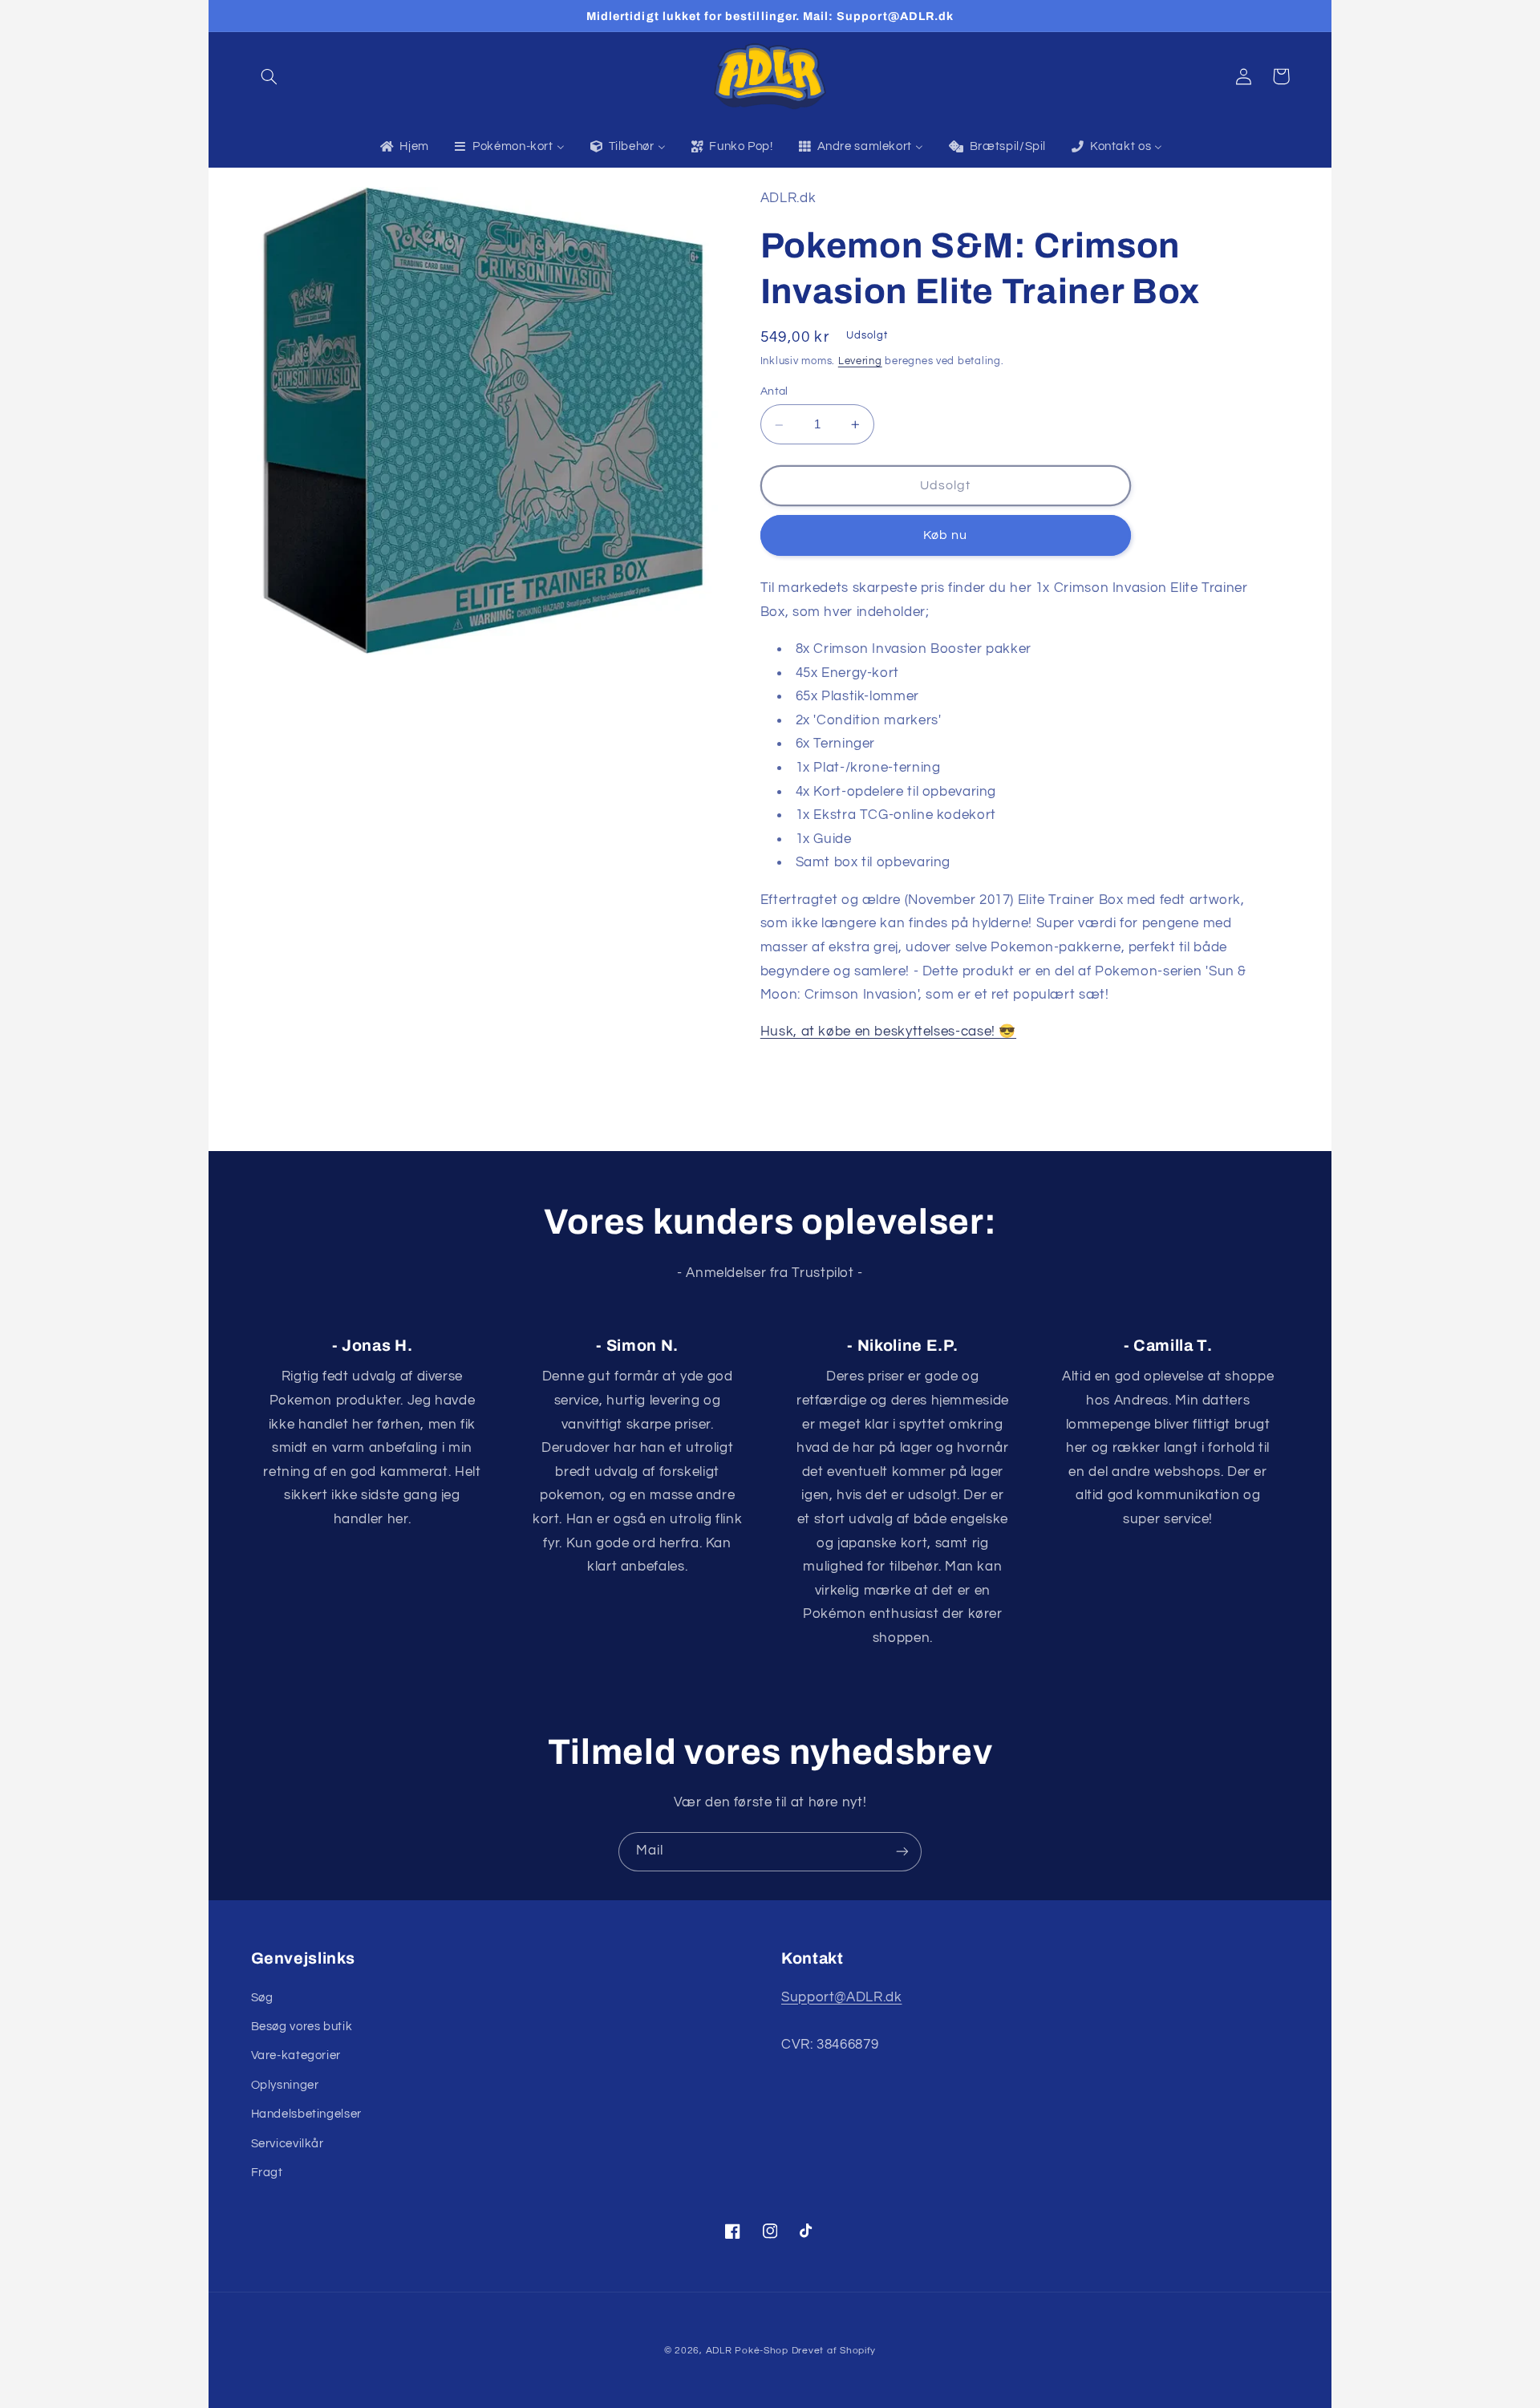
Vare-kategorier (296, 2055)
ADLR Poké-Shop (747, 2351)
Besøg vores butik (302, 2027)
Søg (262, 1998)
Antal (774, 392)
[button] (269, 76)
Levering (860, 362)
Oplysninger (285, 2085)
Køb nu (945, 536)
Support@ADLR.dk (841, 1997)
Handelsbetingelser (306, 2114)
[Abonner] (902, 1852)
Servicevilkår (288, 2144)
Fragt (267, 2173)
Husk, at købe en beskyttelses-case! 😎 (888, 1032)
